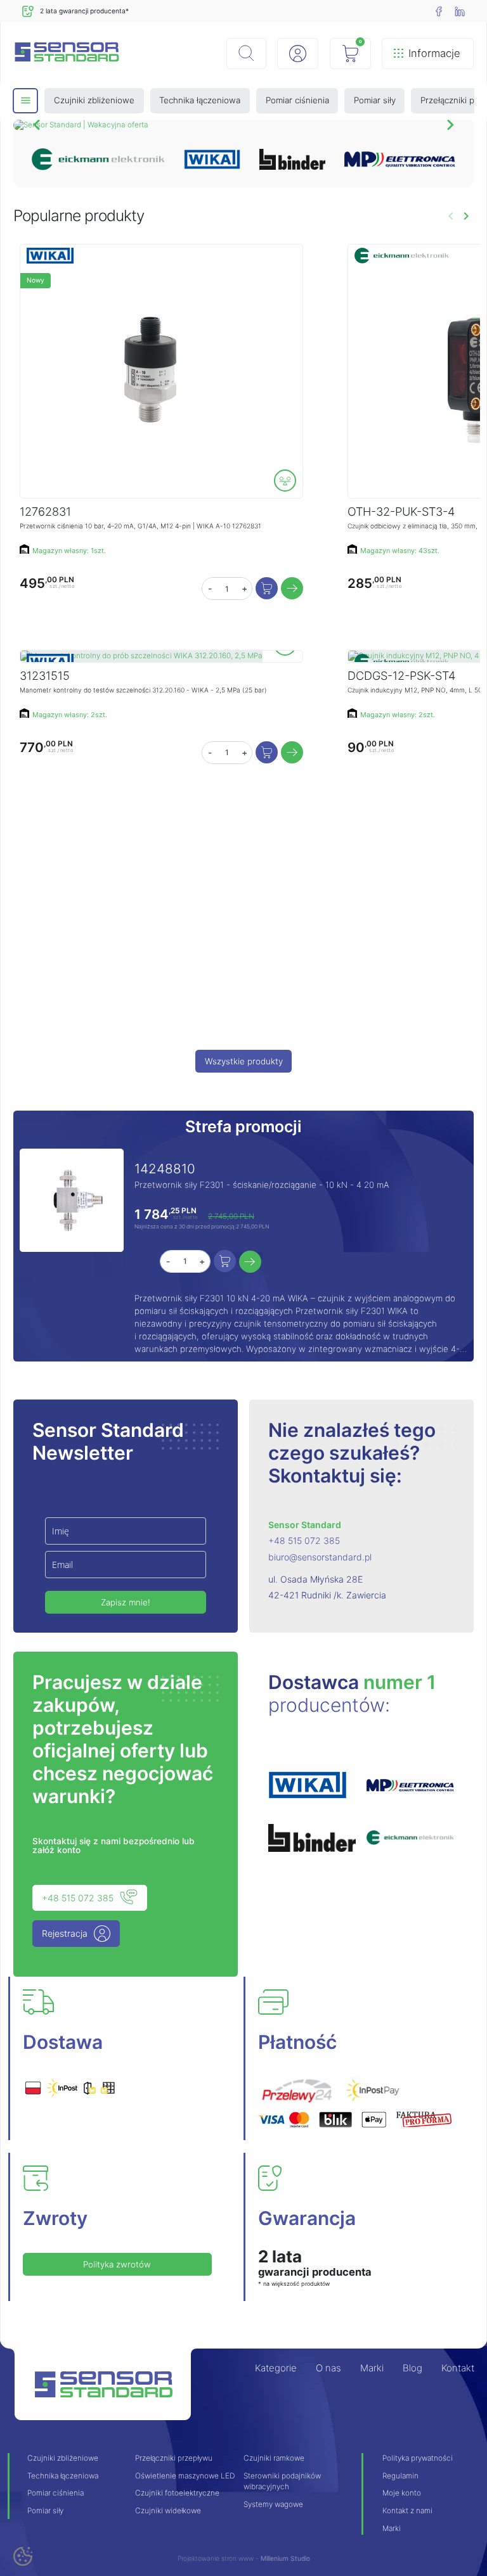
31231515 (45, 675)
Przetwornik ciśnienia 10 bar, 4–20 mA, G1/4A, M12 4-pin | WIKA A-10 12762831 (140, 526)
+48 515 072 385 (304, 1540)
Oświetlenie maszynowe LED (185, 2476)
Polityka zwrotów (117, 2264)
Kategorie (276, 2368)
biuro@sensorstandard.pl (320, 1557)
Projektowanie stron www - (219, 2558)
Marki (372, 2368)
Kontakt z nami (407, 2511)
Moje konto (402, 2493)
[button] (246, 54)
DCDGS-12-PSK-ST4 (401, 675)
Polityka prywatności (418, 2458)
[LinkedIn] (460, 11)
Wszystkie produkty (244, 1061)
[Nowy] (147, 371)
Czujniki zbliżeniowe (63, 2458)
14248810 (165, 1169)
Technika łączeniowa (63, 2476)
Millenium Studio (285, 2558)
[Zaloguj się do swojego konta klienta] (298, 54)
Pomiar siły (45, 2511)
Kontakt (458, 2368)
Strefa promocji (243, 1126)
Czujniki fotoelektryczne (177, 2493)
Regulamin (400, 2476)
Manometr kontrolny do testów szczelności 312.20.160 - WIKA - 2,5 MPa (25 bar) (143, 690)
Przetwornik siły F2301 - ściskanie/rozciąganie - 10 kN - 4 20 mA (262, 1185)
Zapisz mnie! (126, 1602)
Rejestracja (65, 1933)
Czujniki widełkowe (168, 2511)
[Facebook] (439, 11)
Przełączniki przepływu (174, 2458)
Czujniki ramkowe (274, 2458)
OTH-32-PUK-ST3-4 (401, 511)
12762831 (45, 511)
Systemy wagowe (273, 2504)
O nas (328, 2368)
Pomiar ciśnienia (55, 2493)
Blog (412, 2368)
